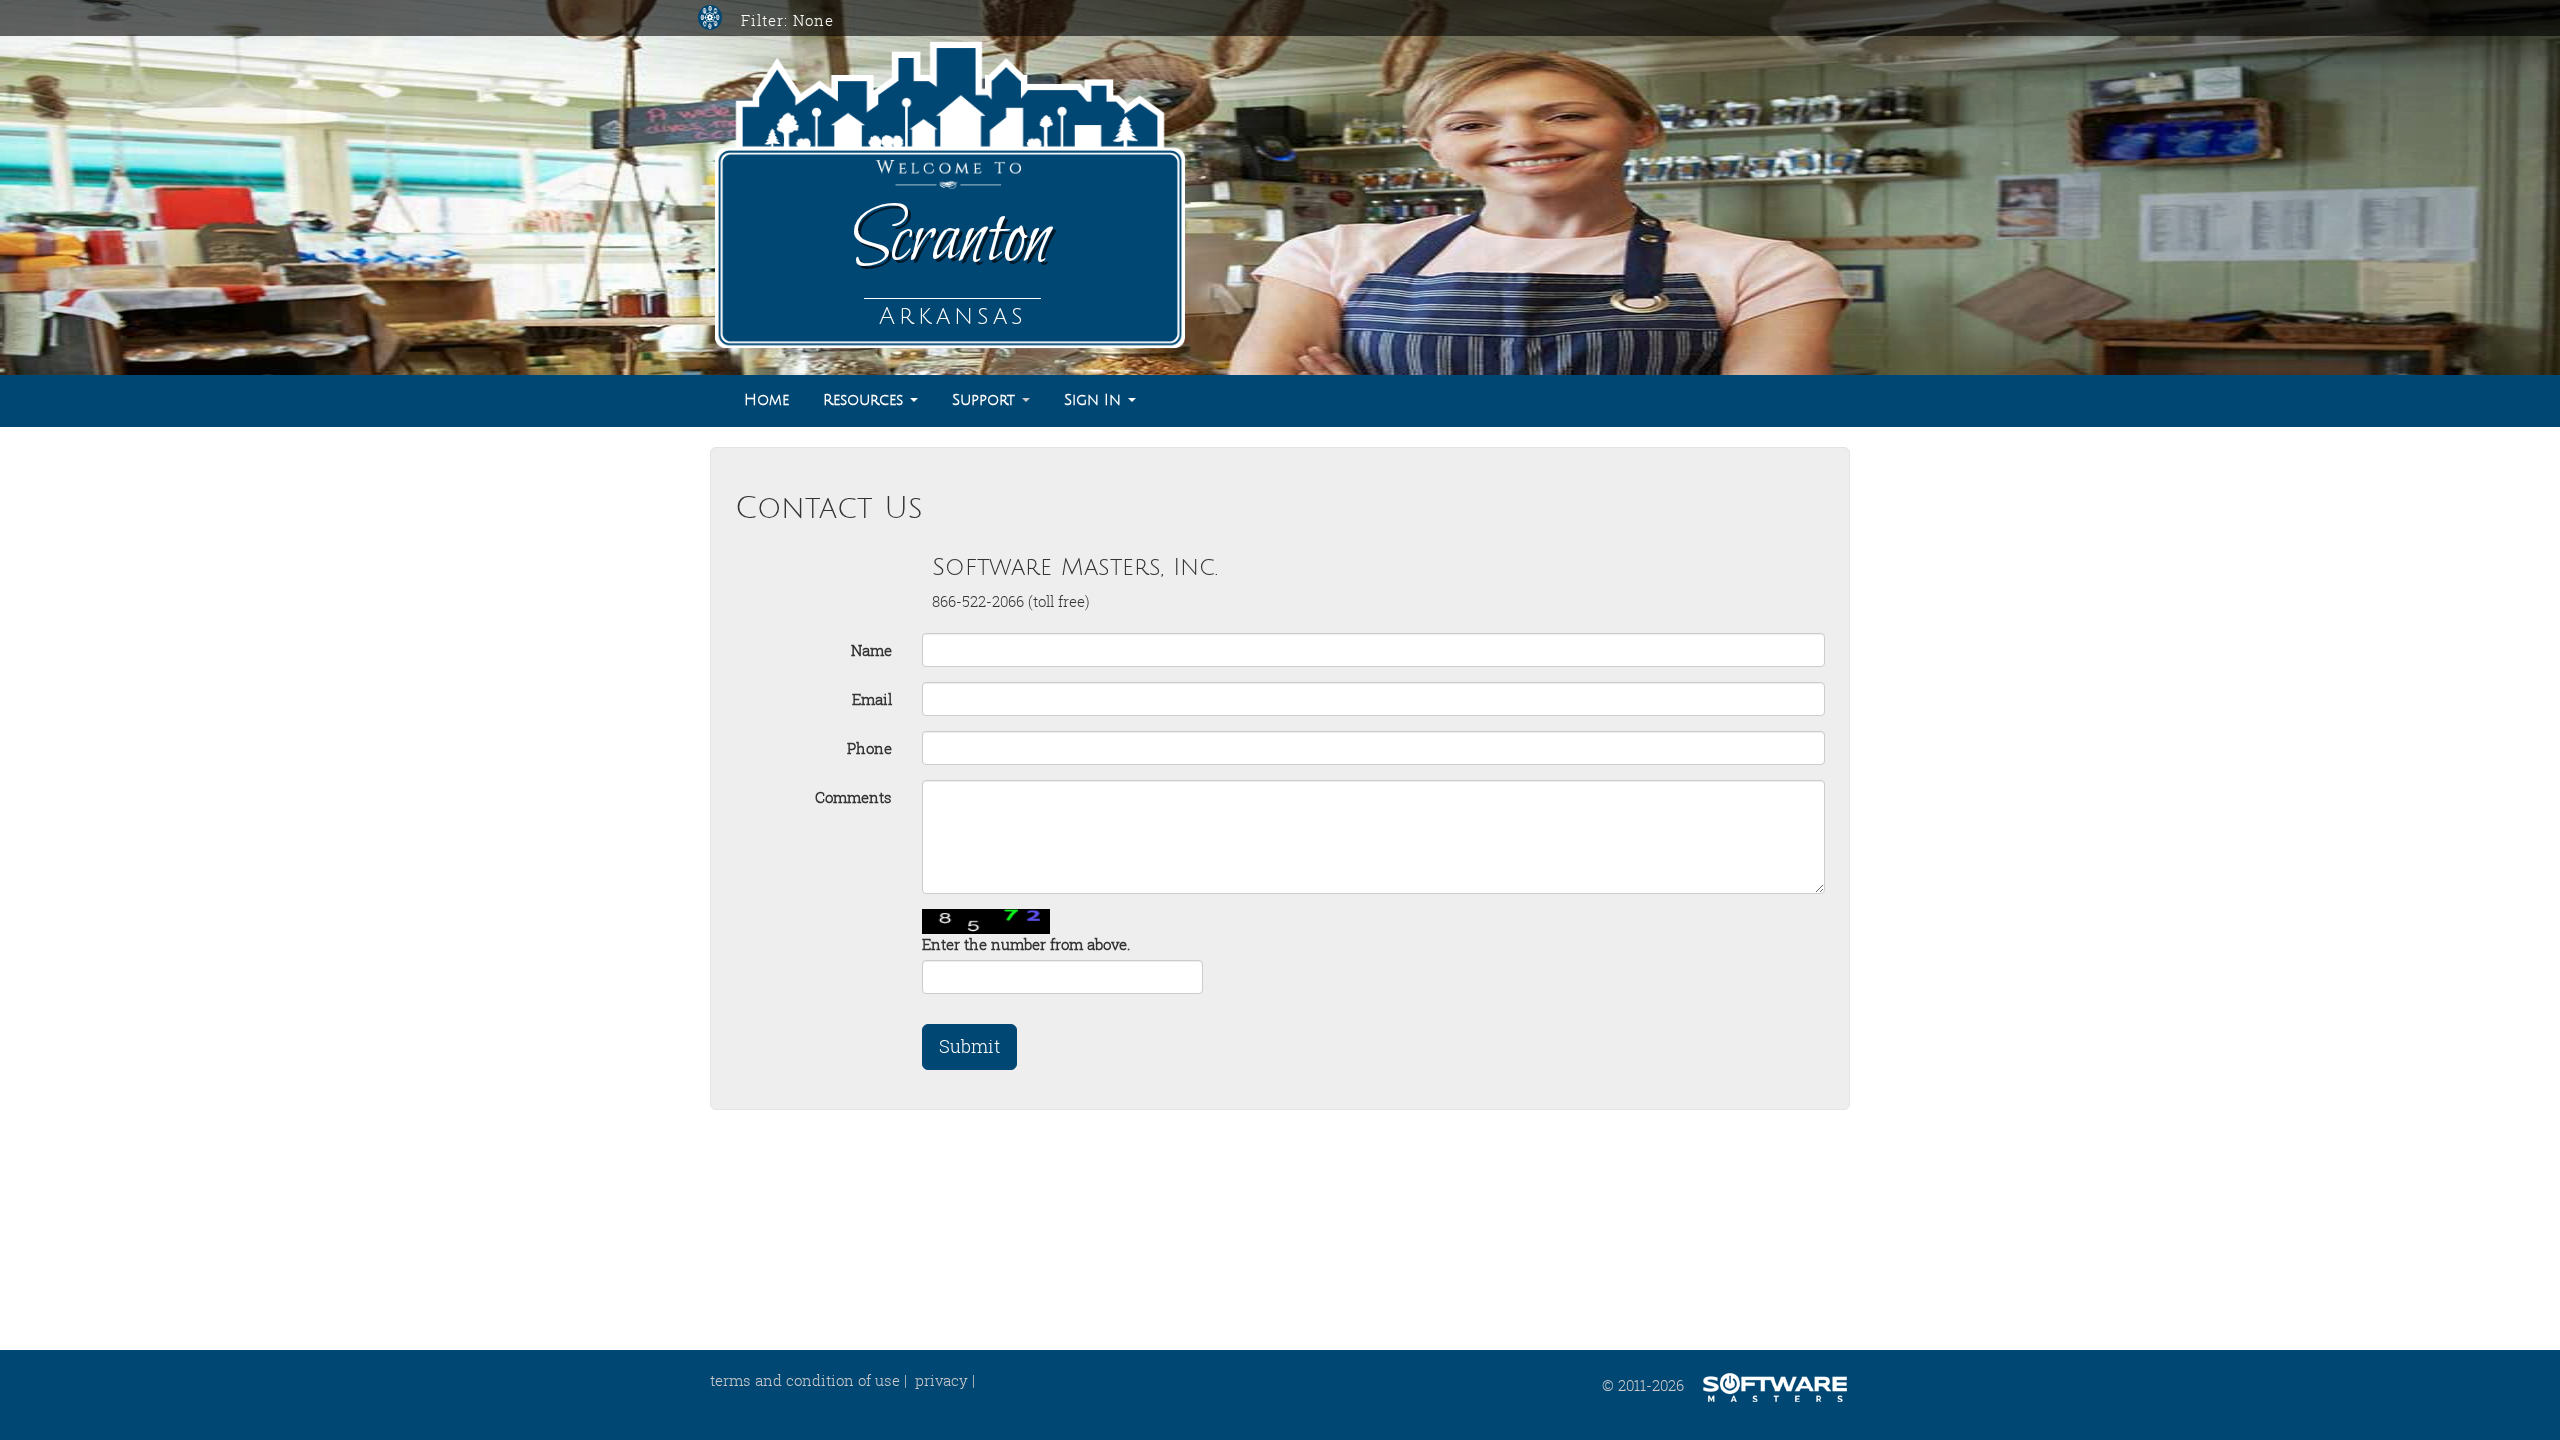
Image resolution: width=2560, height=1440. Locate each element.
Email (872, 699)
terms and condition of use (805, 1380)
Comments (853, 797)
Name (871, 650)
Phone (869, 748)
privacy (941, 1380)
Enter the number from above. (1026, 944)
